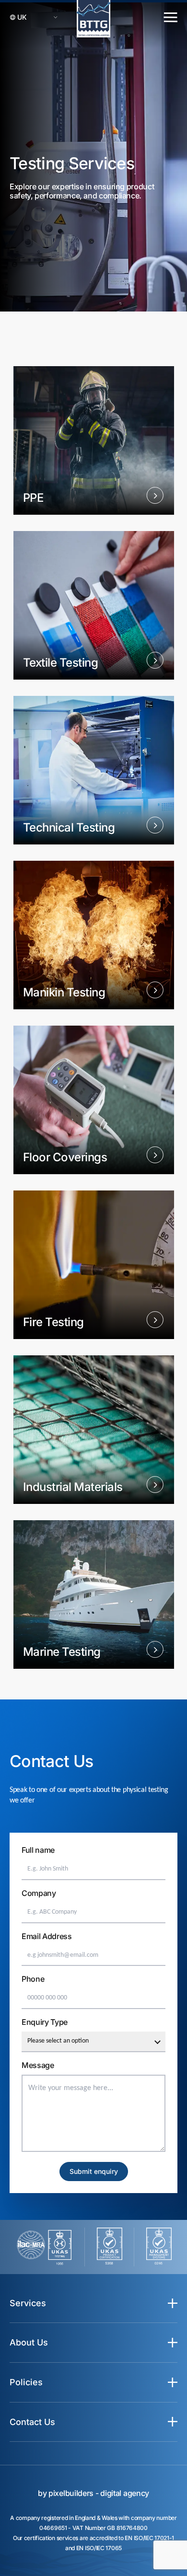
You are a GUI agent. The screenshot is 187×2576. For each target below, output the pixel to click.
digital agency (125, 2493)
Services (28, 2303)
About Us (29, 2342)
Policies (26, 2382)
